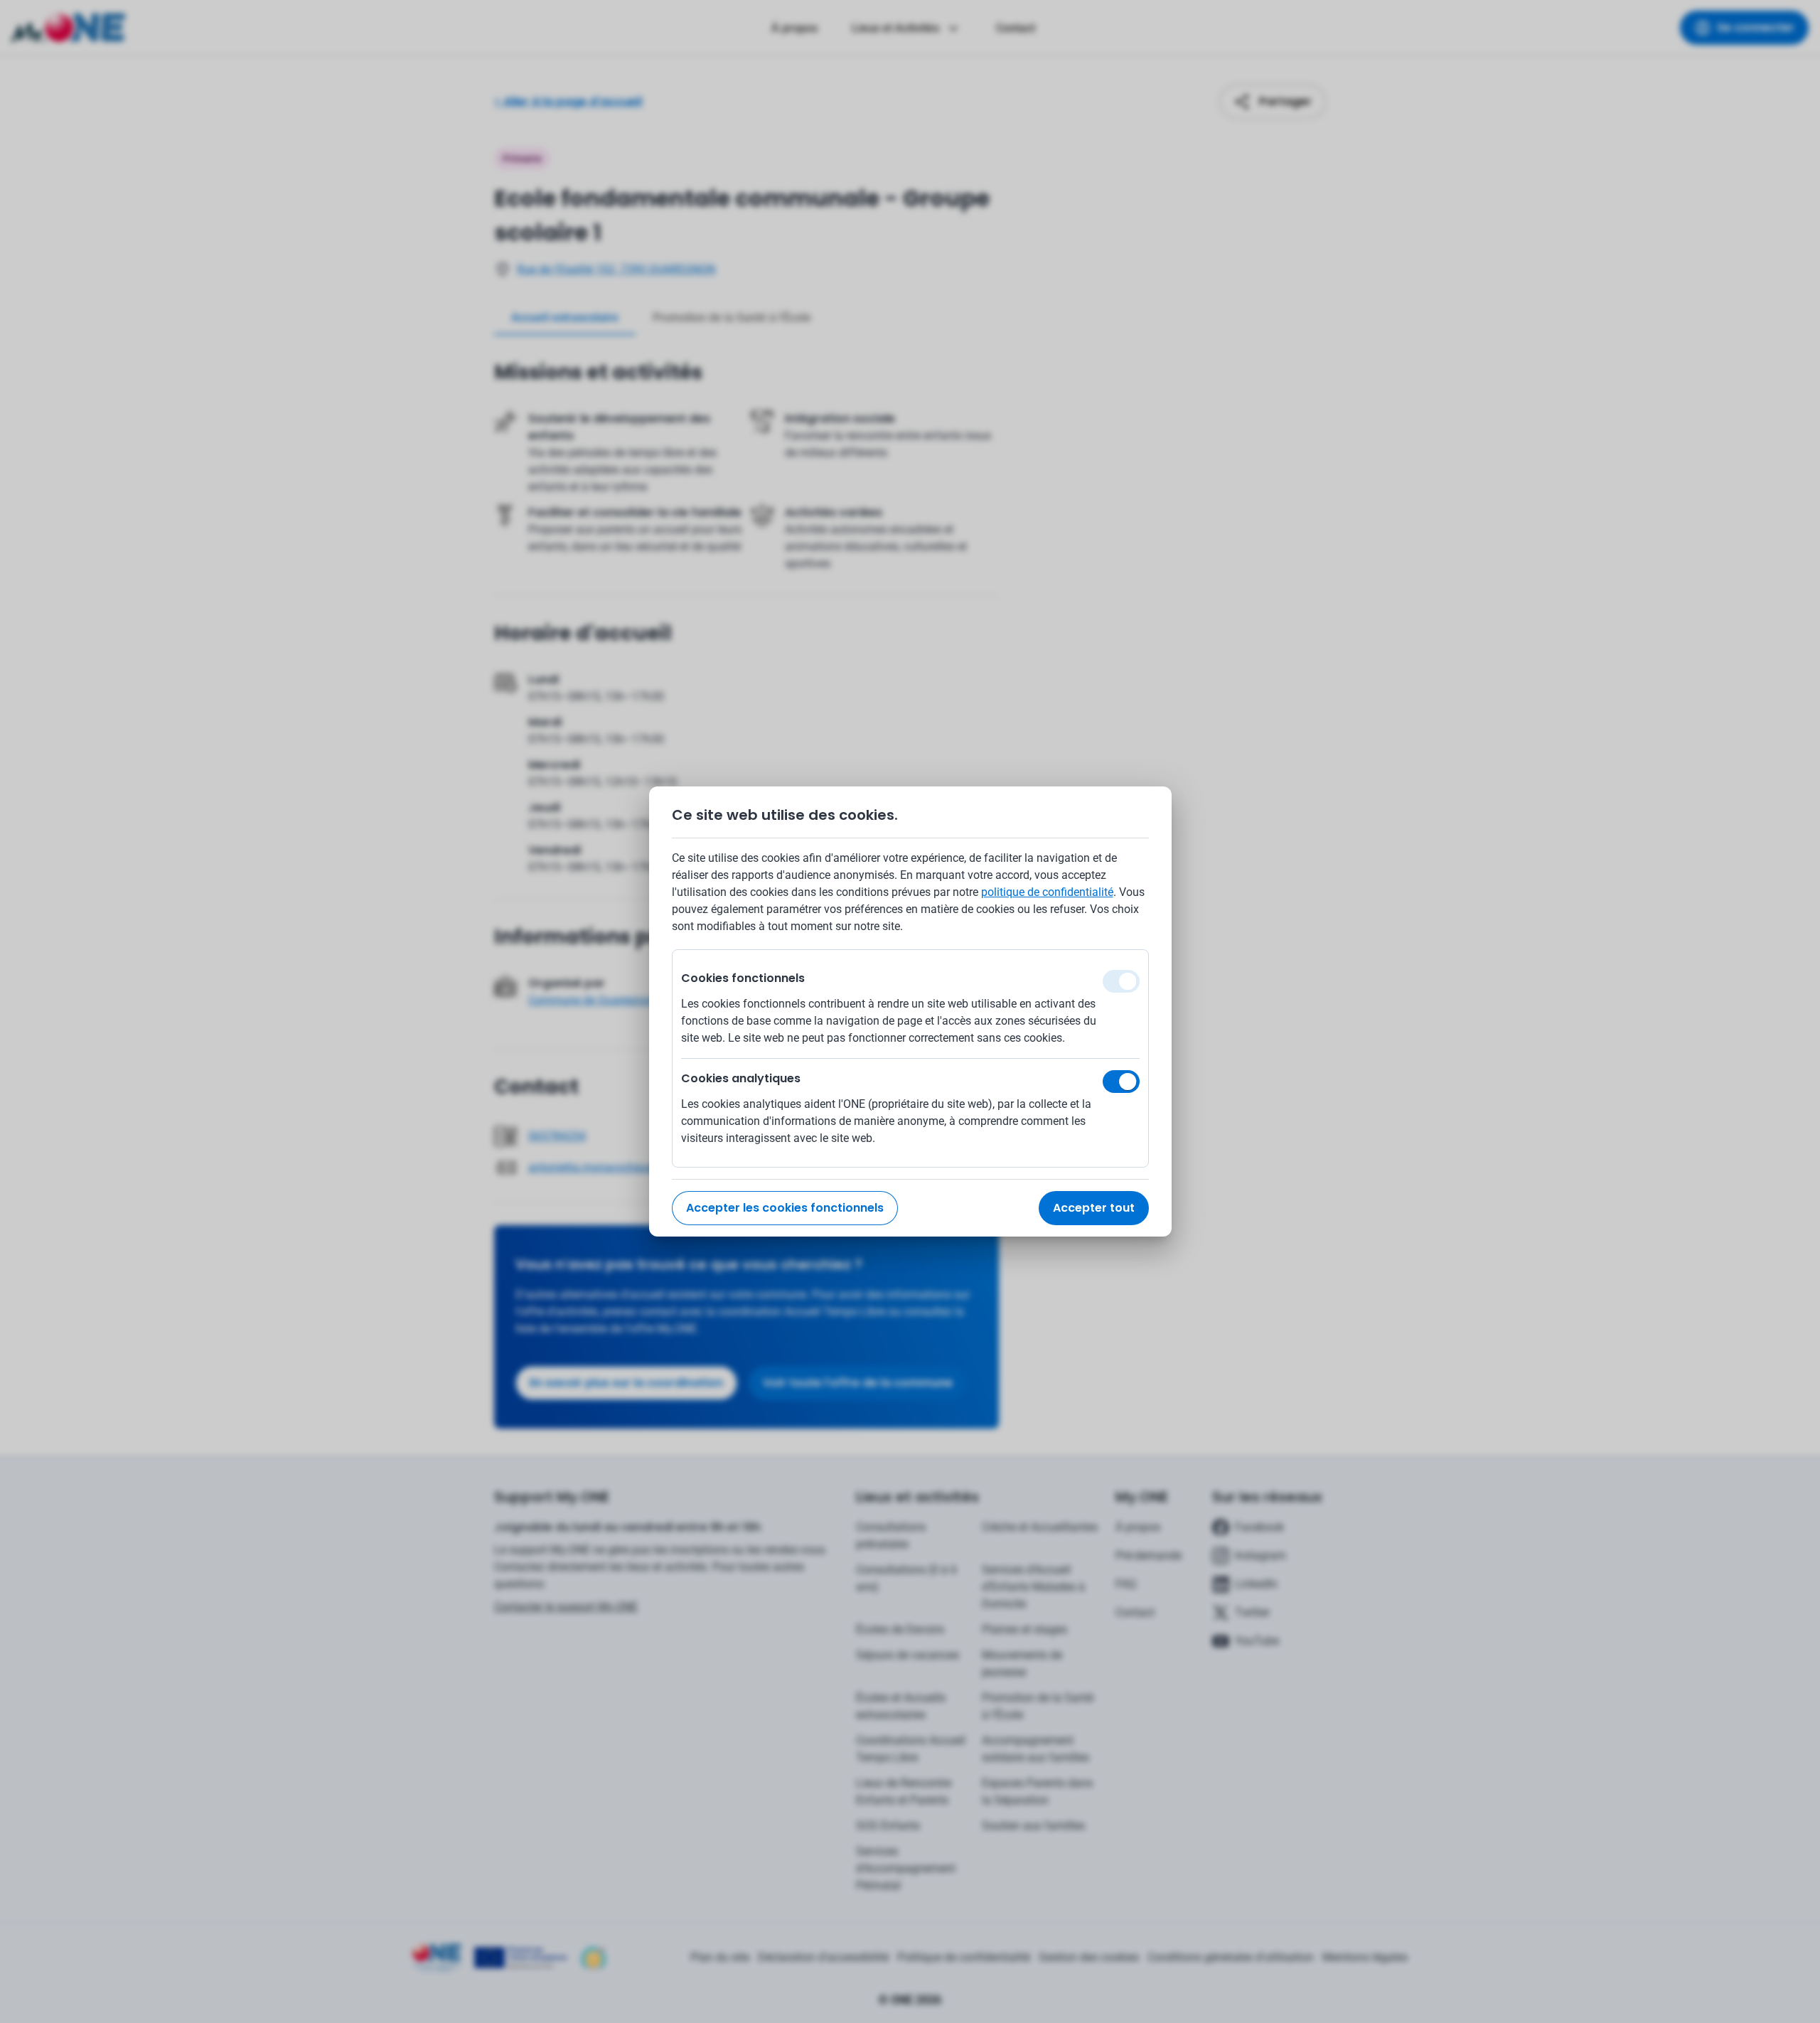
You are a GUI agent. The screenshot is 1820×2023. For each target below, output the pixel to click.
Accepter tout (1094, 1208)
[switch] (1121, 1082)
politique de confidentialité (1047, 892)
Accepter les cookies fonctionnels (785, 1208)
